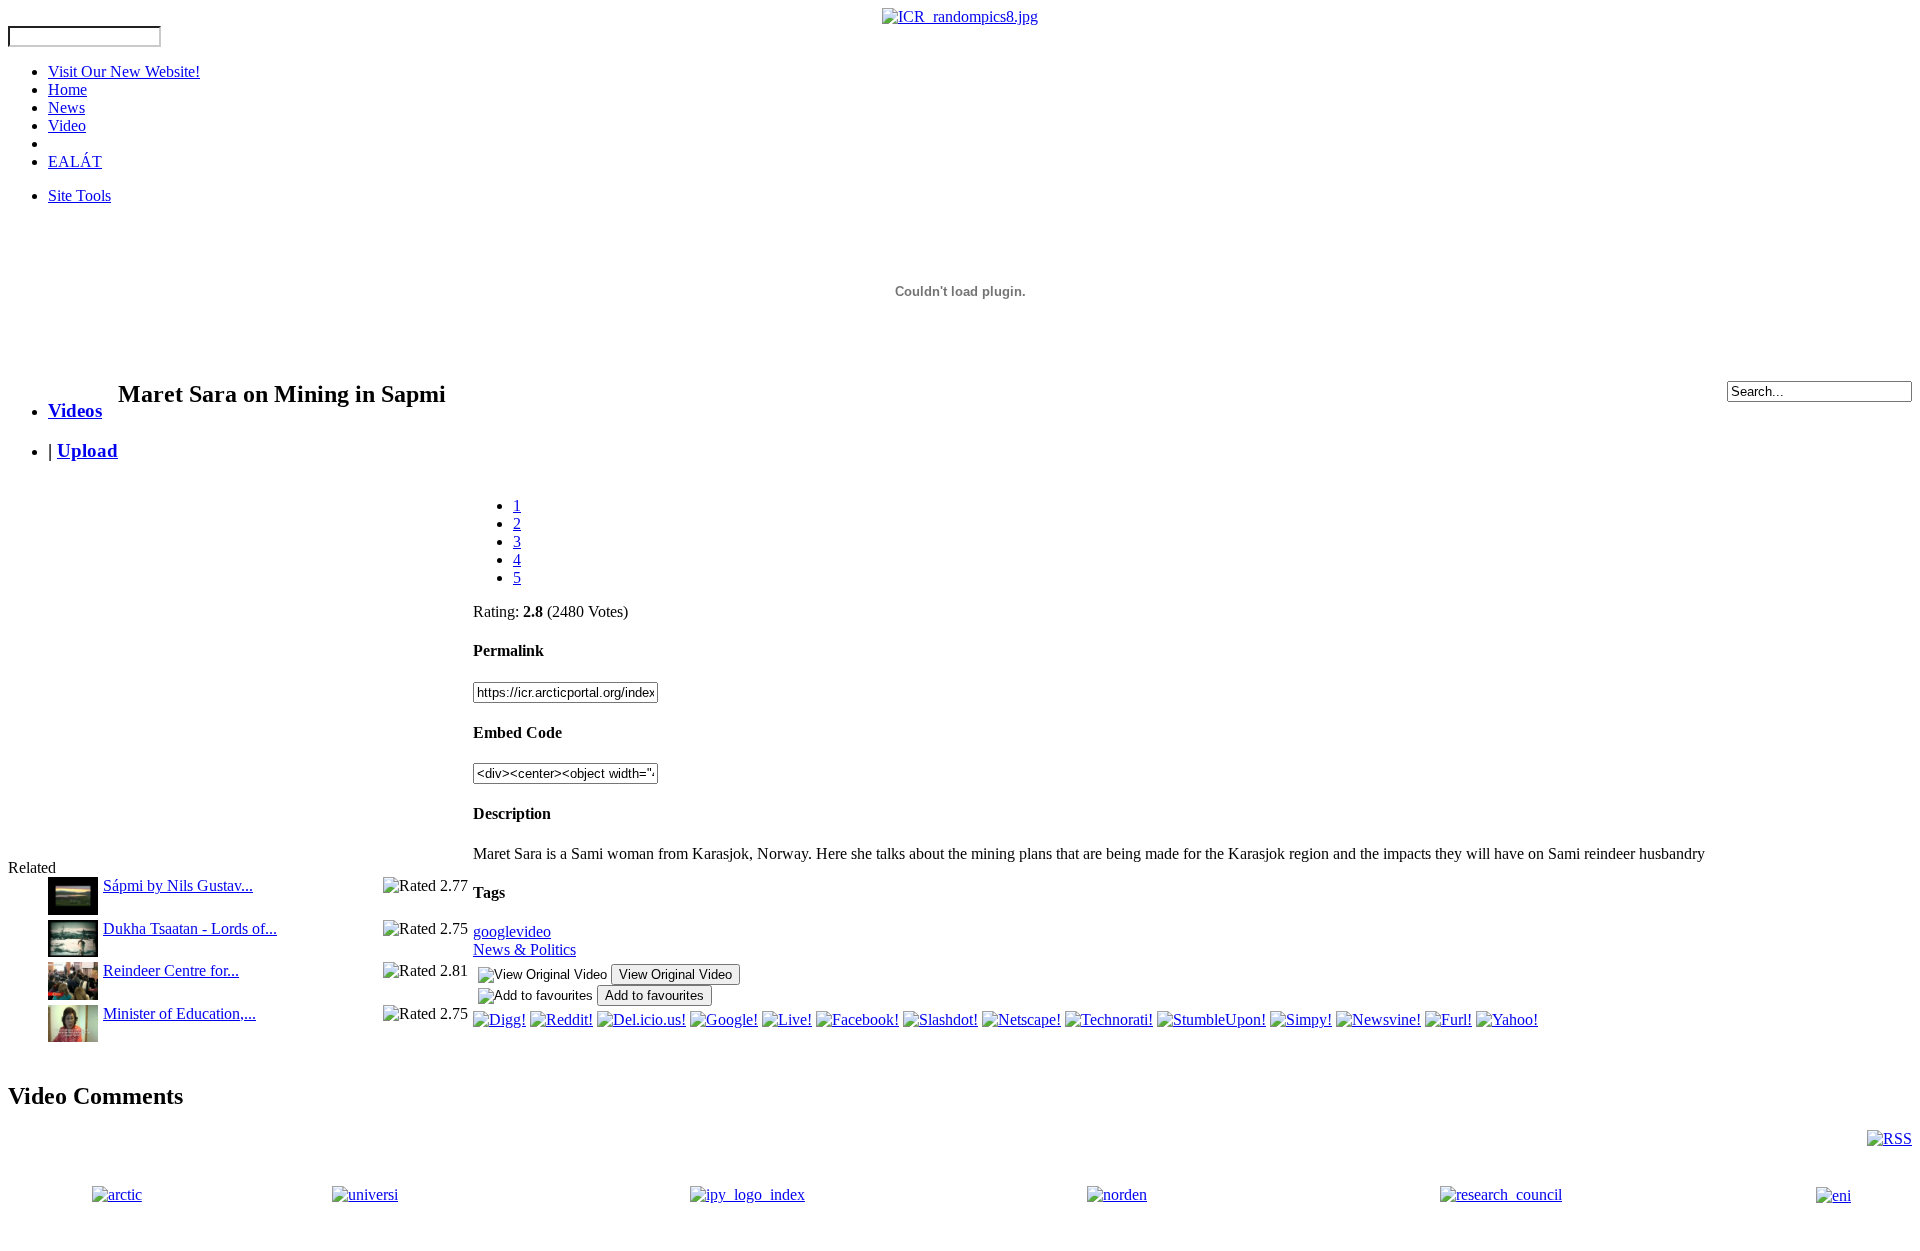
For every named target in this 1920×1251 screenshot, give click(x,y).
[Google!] (724, 1019)
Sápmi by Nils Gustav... (178, 885)
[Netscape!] (1021, 1019)
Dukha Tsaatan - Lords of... (190, 928)
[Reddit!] (561, 1019)
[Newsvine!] (1378, 1019)
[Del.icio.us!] (641, 1019)
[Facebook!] (857, 1019)
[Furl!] (1448, 1019)
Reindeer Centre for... (171, 970)
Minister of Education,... (179, 1013)
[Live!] (787, 1019)
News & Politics (524, 949)
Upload (87, 450)
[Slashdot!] (940, 1019)
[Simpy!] (1301, 1019)
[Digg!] (499, 1019)
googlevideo (512, 931)
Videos (75, 410)
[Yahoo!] (1507, 1019)
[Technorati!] (1109, 1019)
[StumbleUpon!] (1211, 1019)
